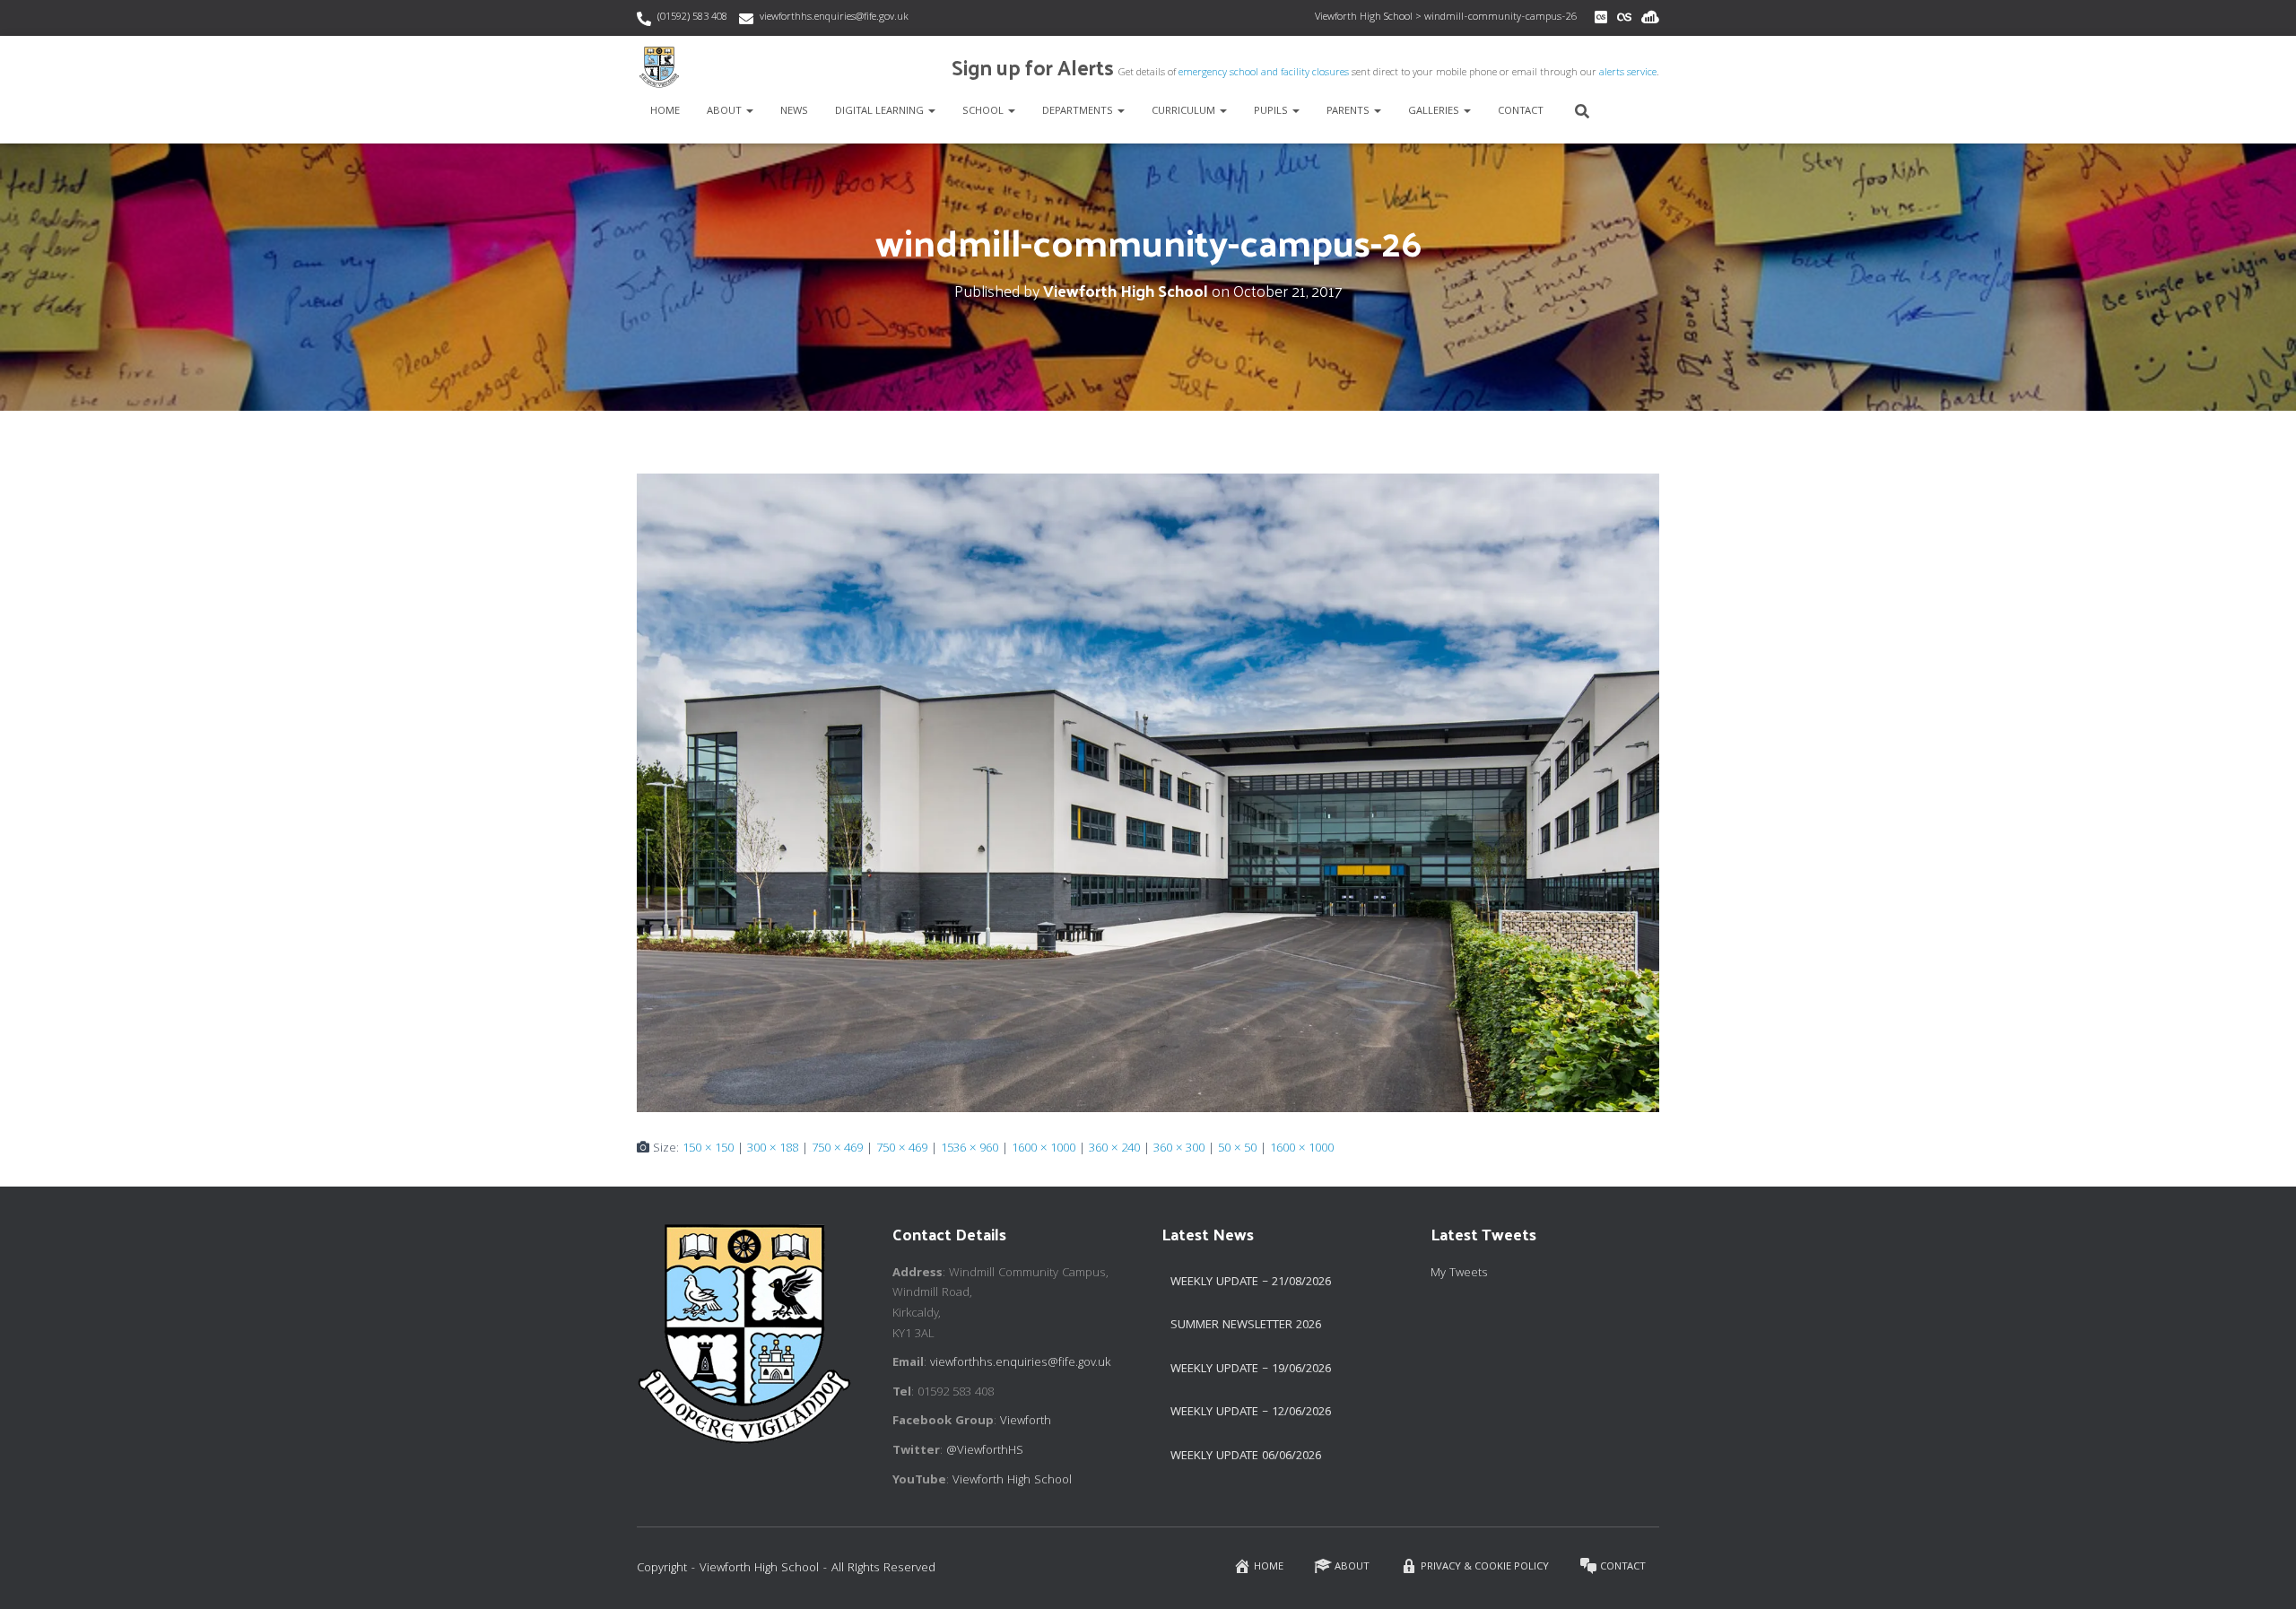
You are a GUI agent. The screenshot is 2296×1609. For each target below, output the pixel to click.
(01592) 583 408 (692, 17)
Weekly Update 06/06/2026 (1246, 1457)
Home (665, 112)
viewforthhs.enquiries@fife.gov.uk (834, 17)
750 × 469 (837, 1149)
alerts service (1628, 73)
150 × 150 (708, 1149)
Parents (1349, 112)
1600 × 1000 (1044, 1149)
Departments (1079, 112)
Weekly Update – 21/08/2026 (1251, 1283)
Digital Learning (881, 112)
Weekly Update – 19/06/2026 (1251, 1370)
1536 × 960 (970, 1149)
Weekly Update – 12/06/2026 (1251, 1413)
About (726, 112)
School (984, 112)
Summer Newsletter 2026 (1246, 1326)
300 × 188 (773, 1149)
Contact (1521, 112)
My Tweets (1459, 1274)
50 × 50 (1237, 1149)
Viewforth (1026, 1422)
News (794, 112)
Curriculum (1185, 112)
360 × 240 (1114, 1149)
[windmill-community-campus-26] (1148, 794)
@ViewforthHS (985, 1451)
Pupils (1272, 112)
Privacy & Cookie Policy (1485, 1567)
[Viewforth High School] (659, 67)
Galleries (1435, 112)
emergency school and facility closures (1264, 73)
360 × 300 (1179, 1149)
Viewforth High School (1012, 1481)
